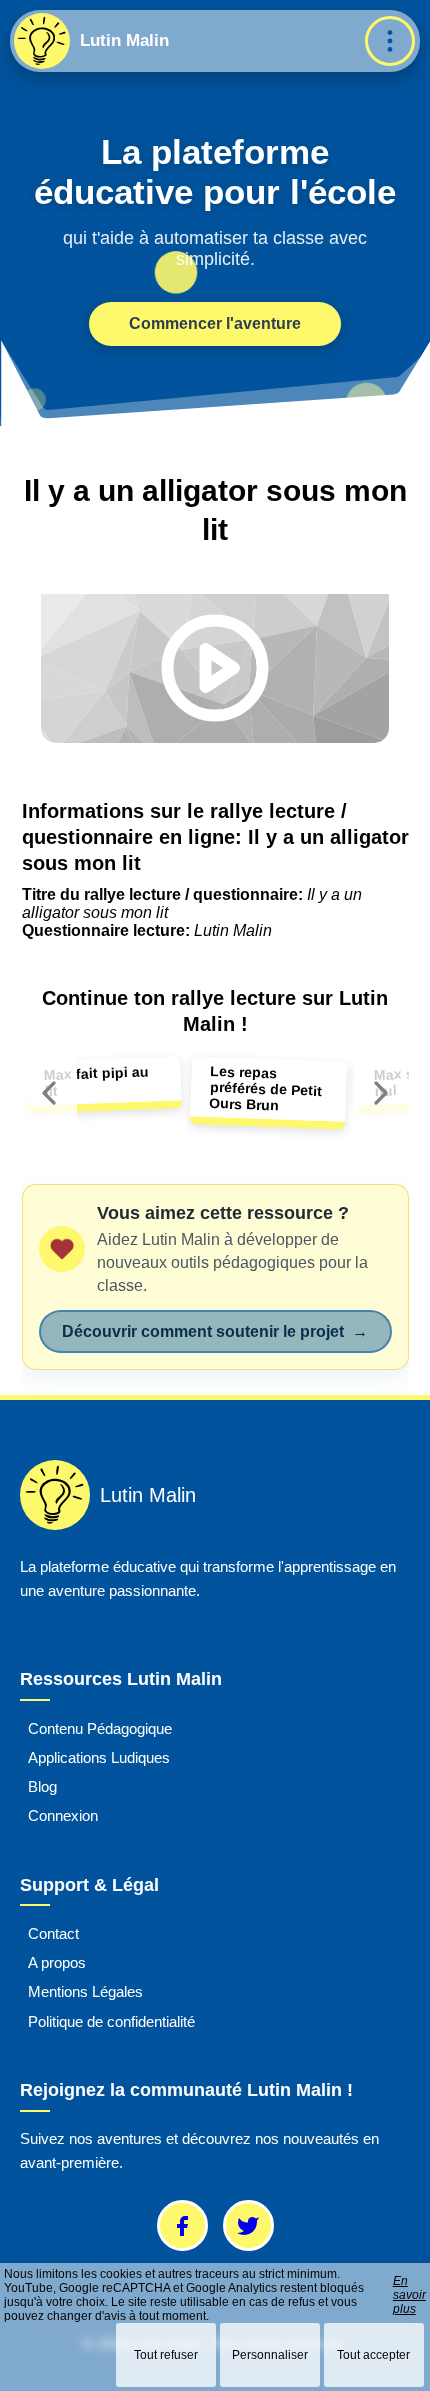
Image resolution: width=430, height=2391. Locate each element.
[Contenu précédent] (49, 1093)
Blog (42, 1786)
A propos (57, 1962)
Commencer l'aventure (215, 323)
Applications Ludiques (99, 1757)
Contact (53, 1932)
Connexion (63, 1815)
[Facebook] (182, 2225)
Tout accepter (373, 2355)
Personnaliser (270, 2355)
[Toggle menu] (390, 41)
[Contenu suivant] (380, 1093)
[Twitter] (248, 2225)
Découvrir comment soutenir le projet (215, 1331)
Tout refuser (166, 2355)
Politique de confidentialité (111, 2020)
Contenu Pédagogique (100, 1727)
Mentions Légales (85, 1991)
